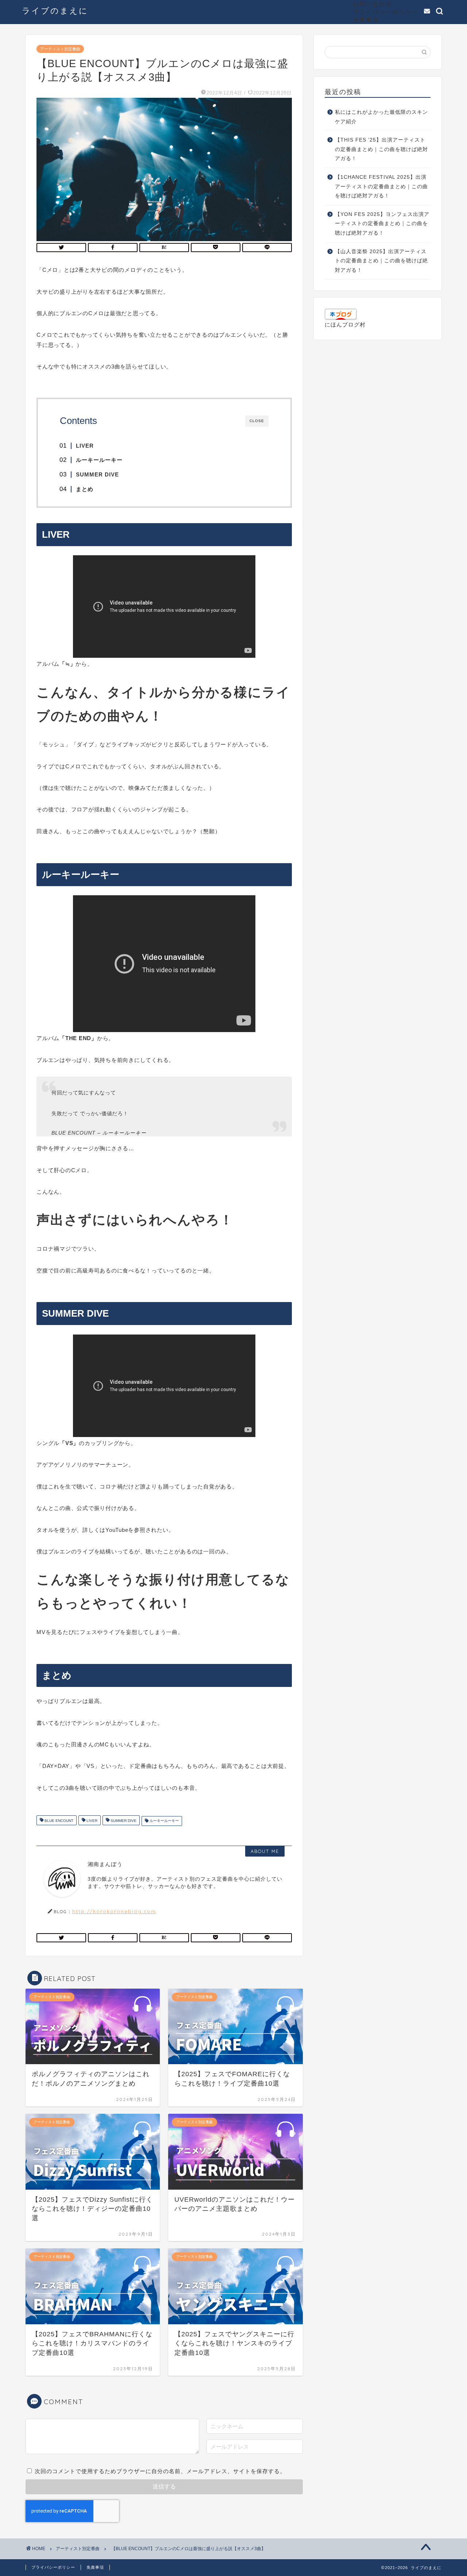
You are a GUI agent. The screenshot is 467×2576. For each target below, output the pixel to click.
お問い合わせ (373, 4)
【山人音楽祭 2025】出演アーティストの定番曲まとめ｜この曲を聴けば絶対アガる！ (381, 261)
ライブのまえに (55, 10)
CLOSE (257, 421)
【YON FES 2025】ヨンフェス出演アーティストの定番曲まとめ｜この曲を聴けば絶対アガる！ (382, 224)
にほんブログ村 (345, 325)
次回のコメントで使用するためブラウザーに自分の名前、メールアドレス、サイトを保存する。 (160, 2471)
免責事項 (366, 20)
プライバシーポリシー (386, 12)
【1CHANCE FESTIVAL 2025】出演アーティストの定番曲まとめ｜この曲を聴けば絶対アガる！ (381, 186)
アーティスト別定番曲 (60, 49)
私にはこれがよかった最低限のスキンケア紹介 (381, 117)
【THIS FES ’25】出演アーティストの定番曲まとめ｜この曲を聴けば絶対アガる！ (381, 149)
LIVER (91, 1821)
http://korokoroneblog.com (114, 1911)
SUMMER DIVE (123, 1821)
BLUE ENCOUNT (58, 1821)
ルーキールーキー (164, 1821)
